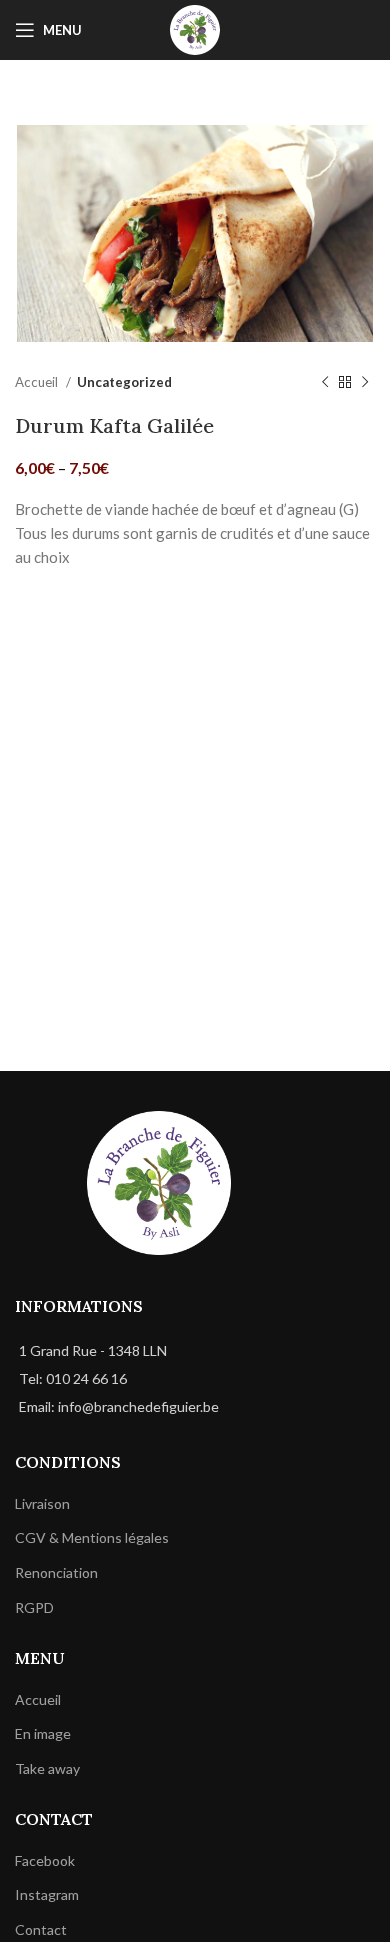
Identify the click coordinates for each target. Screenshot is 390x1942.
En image (43, 1733)
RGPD (34, 1607)
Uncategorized (124, 382)
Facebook (45, 1860)
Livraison (42, 1503)
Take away (47, 1768)
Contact (41, 1929)
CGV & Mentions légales (92, 1537)
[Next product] (365, 383)
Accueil (38, 382)
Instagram (47, 1894)
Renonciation (56, 1572)
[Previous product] (325, 383)
